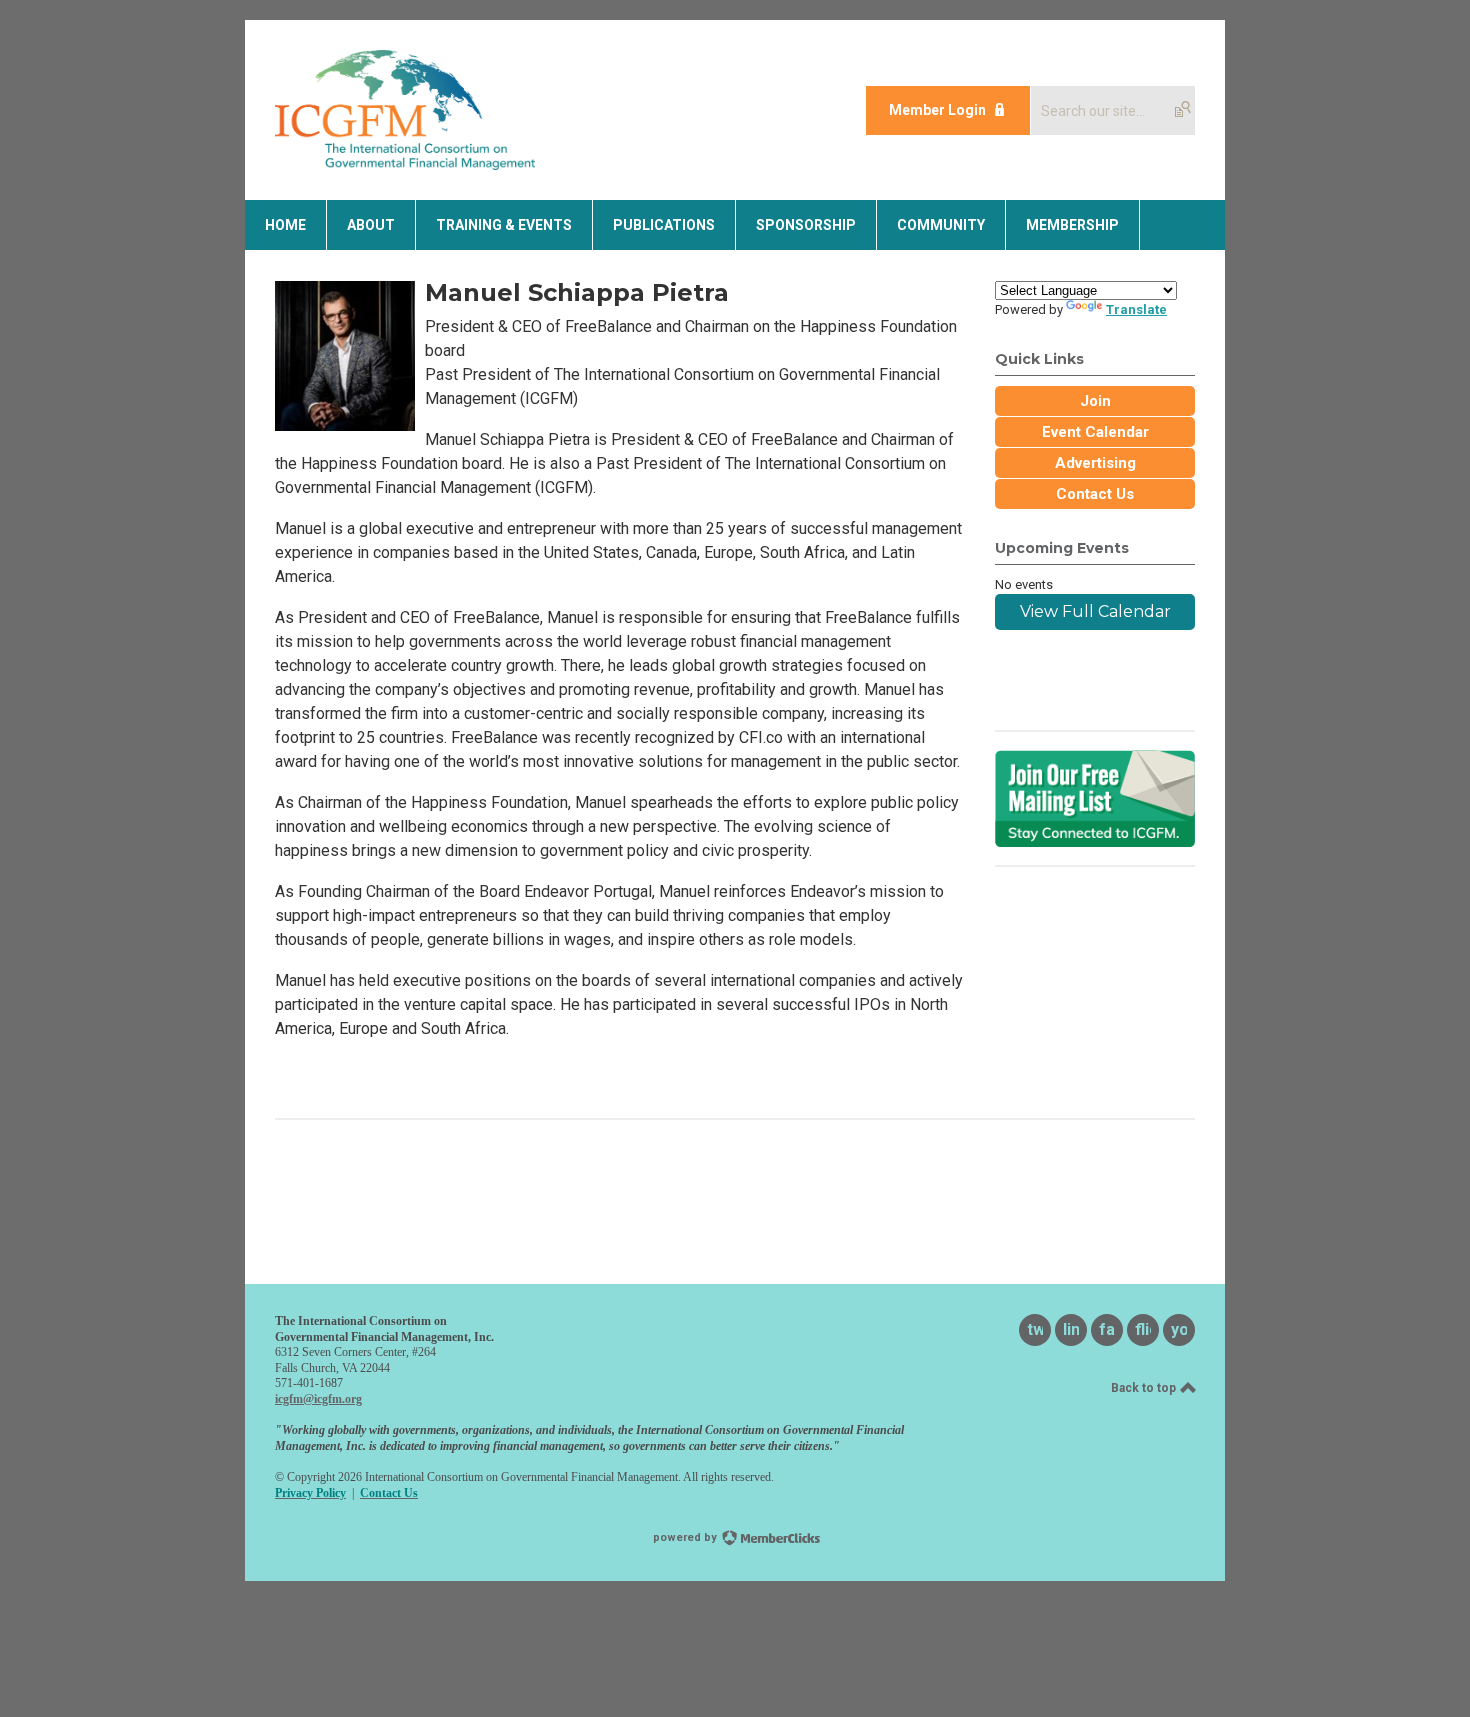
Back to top (1145, 1388)
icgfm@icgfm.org (318, 1399)
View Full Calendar (1095, 611)
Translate (1136, 309)
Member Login (937, 110)
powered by (686, 1537)
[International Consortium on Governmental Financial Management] (405, 164)
